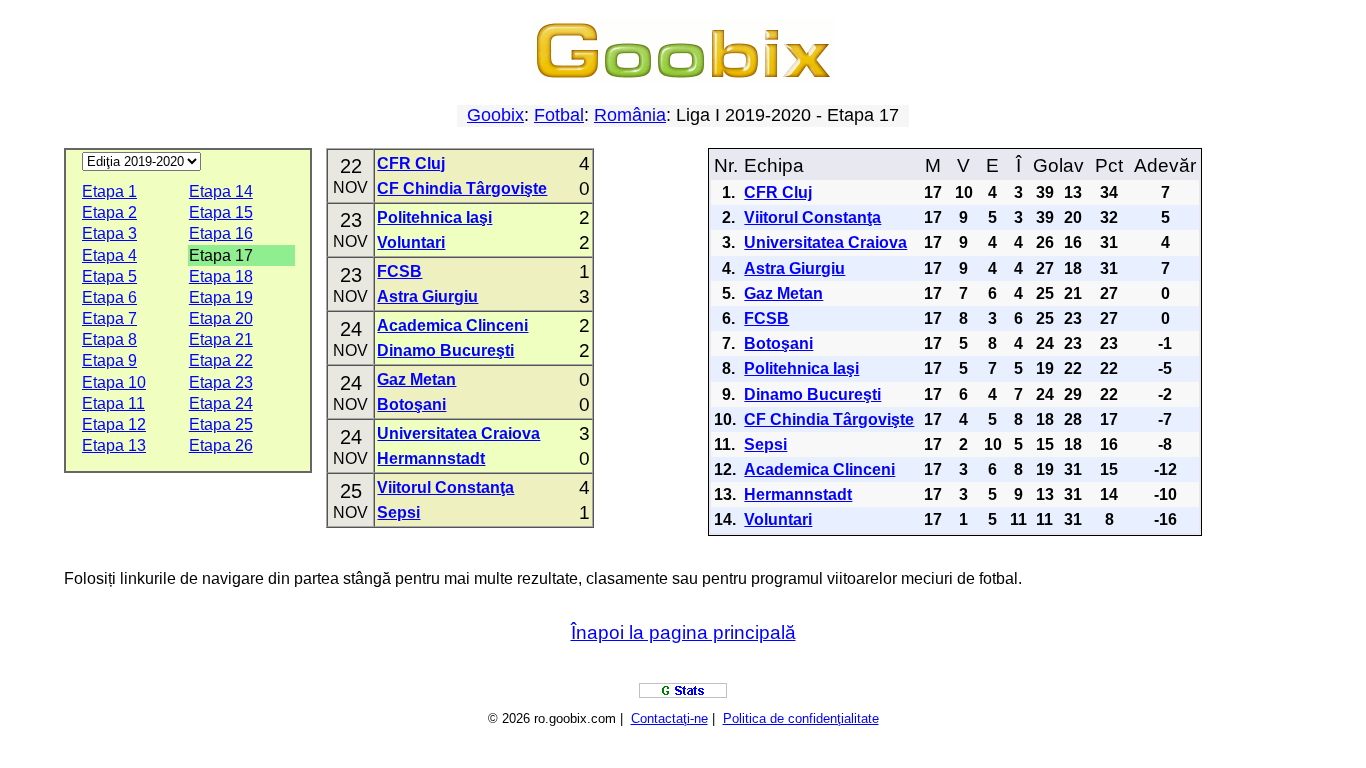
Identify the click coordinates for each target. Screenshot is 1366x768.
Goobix (495, 115)
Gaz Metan (416, 379)
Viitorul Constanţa (445, 487)
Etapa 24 (221, 403)
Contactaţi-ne (669, 718)
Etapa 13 (114, 445)
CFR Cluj (411, 163)
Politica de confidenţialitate (801, 718)
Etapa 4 (109, 255)
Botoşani (411, 404)
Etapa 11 (113, 403)
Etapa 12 (114, 424)
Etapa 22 (221, 360)
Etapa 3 (109, 233)
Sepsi (398, 512)
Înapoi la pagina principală (683, 632)
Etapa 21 (221, 339)
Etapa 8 (109, 339)
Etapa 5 (109, 276)
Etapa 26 (221, 445)
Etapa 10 (114, 382)
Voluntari (411, 242)
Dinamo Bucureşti (445, 350)
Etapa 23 (221, 382)
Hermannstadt (431, 458)
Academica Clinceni (452, 325)
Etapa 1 (109, 191)
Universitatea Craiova (458, 433)
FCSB (399, 271)
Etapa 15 (221, 212)
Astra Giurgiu (427, 296)
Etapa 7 (109, 318)
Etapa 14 (221, 191)
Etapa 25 (221, 424)
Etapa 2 (109, 212)
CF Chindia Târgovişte (462, 188)
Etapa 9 (109, 360)
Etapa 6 (109, 297)
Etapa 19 (221, 297)
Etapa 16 (221, 233)
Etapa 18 (221, 276)
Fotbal (559, 115)
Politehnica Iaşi (434, 217)
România (630, 115)
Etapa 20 (221, 318)
